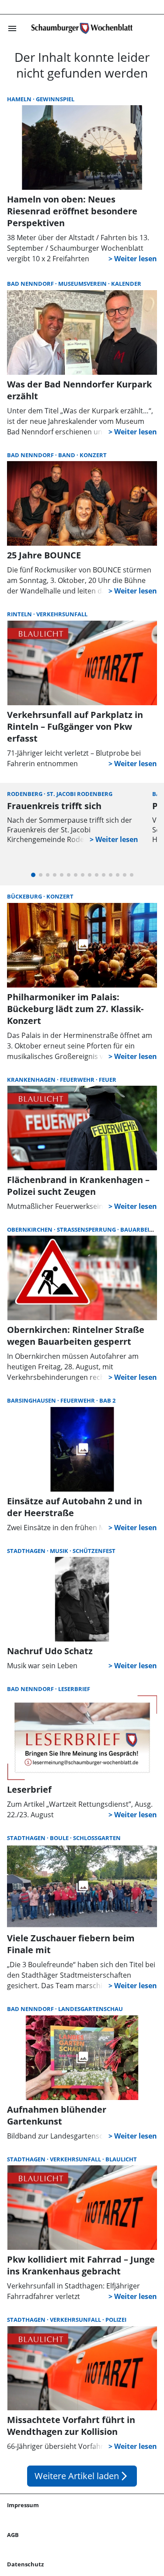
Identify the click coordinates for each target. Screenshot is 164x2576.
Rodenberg (25, 794)
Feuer (108, 1080)
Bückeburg (25, 896)
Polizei (116, 2320)
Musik (60, 1551)
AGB (13, 2535)
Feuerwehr (78, 1080)
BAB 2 (107, 1400)
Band (67, 455)
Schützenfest (94, 1551)
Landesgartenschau (91, 2009)
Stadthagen (27, 1551)
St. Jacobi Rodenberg (80, 794)
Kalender (126, 284)
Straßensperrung (87, 1229)
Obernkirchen (30, 1229)
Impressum (23, 2505)
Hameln (20, 99)
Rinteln (20, 614)
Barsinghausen (32, 1400)
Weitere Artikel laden (82, 2476)
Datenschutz (25, 2564)
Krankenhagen (32, 1080)
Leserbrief (74, 1689)
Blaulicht (121, 2159)
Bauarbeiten (140, 1229)
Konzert (93, 455)
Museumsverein (83, 284)
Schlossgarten (97, 1838)
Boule (60, 1838)
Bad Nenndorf (31, 284)
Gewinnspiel (55, 99)
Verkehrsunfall (62, 614)
